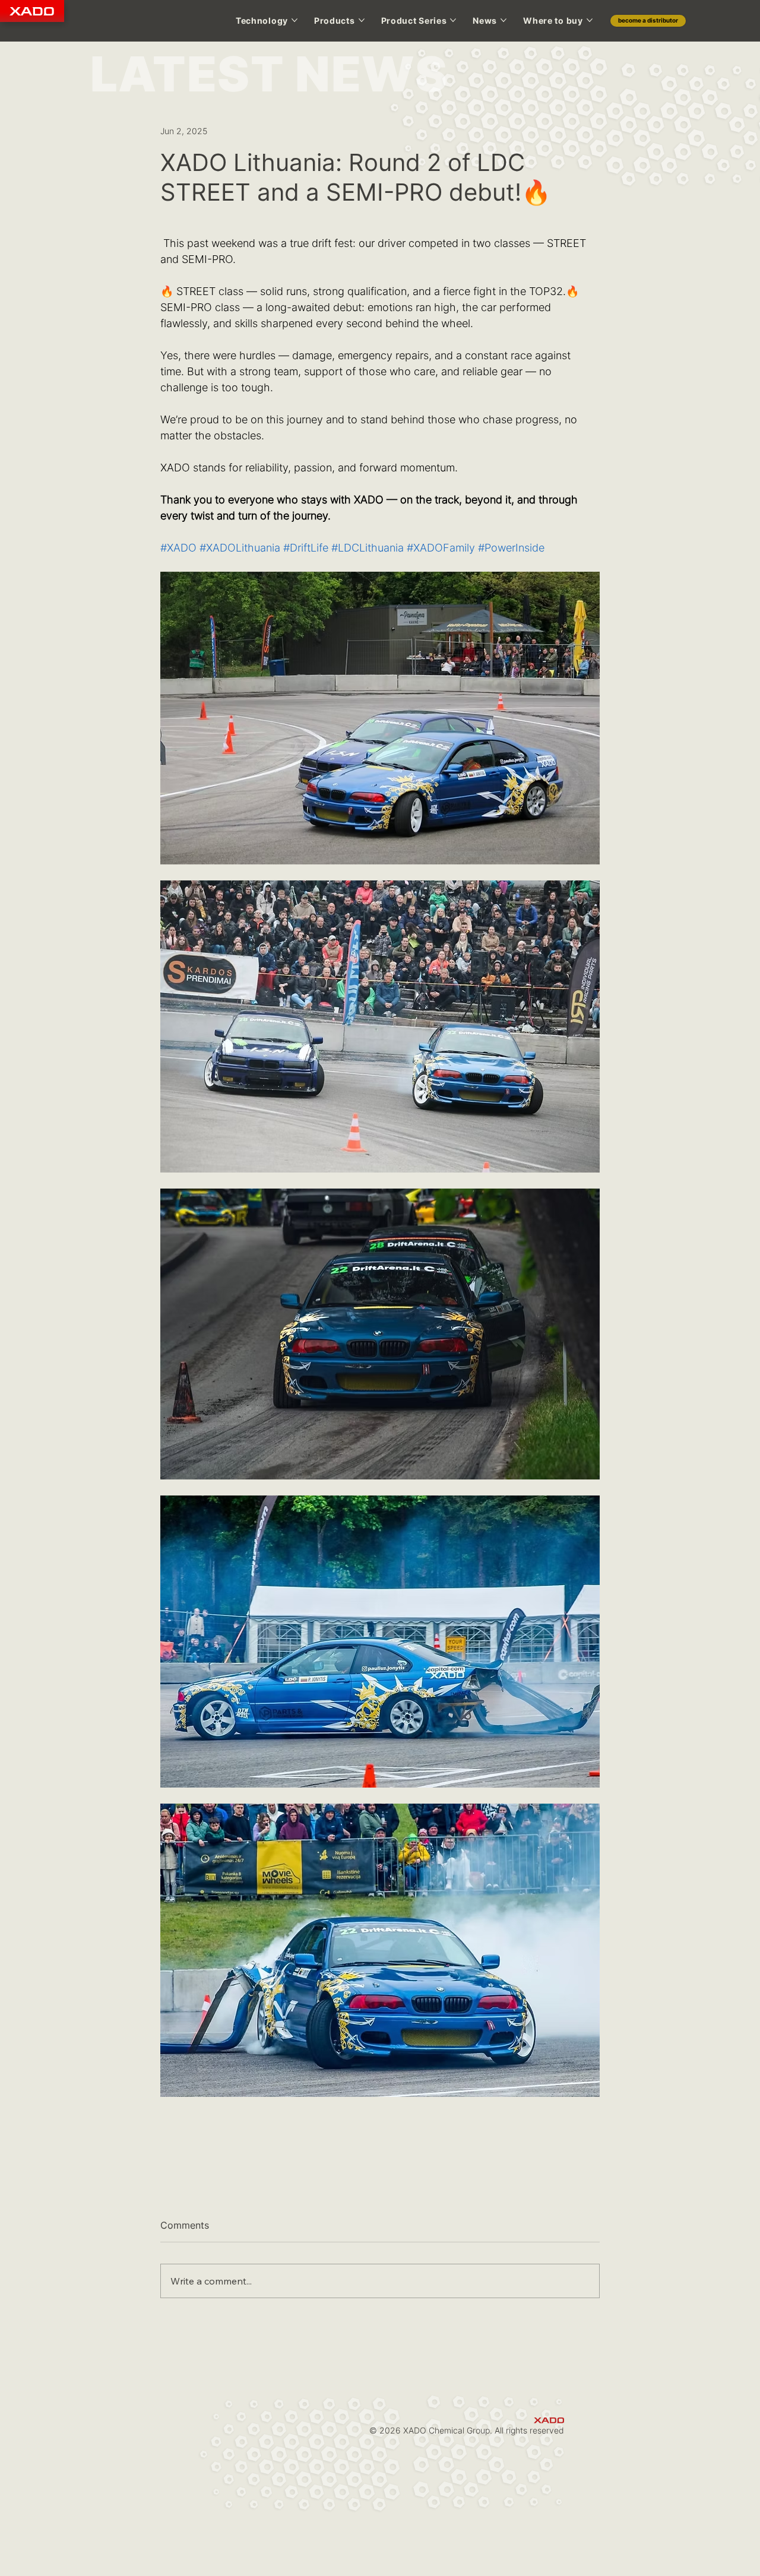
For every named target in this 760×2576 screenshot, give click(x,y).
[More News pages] (503, 20)
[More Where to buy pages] (590, 20)
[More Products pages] (362, 20)
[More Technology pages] (294, 20)
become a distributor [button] (648, 20)
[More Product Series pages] (453, 20)
